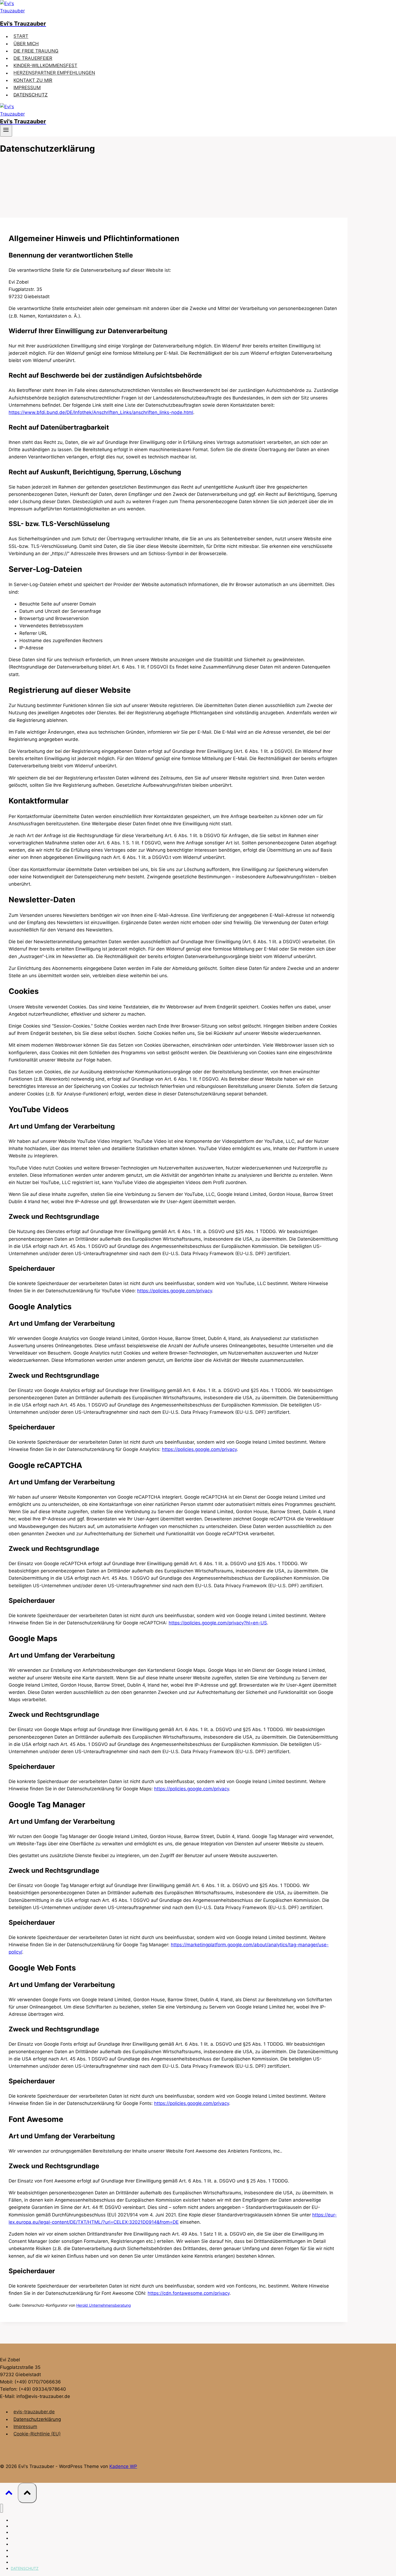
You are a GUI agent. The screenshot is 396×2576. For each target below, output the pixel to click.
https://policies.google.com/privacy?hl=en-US (218, 1623)
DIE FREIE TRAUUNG (36, 51)
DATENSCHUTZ (31, 95)
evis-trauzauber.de (34, 2412)
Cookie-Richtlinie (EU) (37, 2434)
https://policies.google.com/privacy (175, 1291)
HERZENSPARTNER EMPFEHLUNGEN (54, 73)
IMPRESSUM (27, 88)
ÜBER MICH (26, 44)
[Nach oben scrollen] (9, 2494)
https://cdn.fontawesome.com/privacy (189, 2293)
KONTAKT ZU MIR (33, 80)
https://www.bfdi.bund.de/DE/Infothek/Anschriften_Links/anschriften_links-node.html (101, 412)
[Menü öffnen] (6, 131)
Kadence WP (123, 2466)
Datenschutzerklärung (37, 2419)
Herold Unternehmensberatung (104, 2305)
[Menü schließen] (1, 2508)
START (21, 36)
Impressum (25, 2427)
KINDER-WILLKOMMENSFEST (45, 65)
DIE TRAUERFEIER (33, 58)
